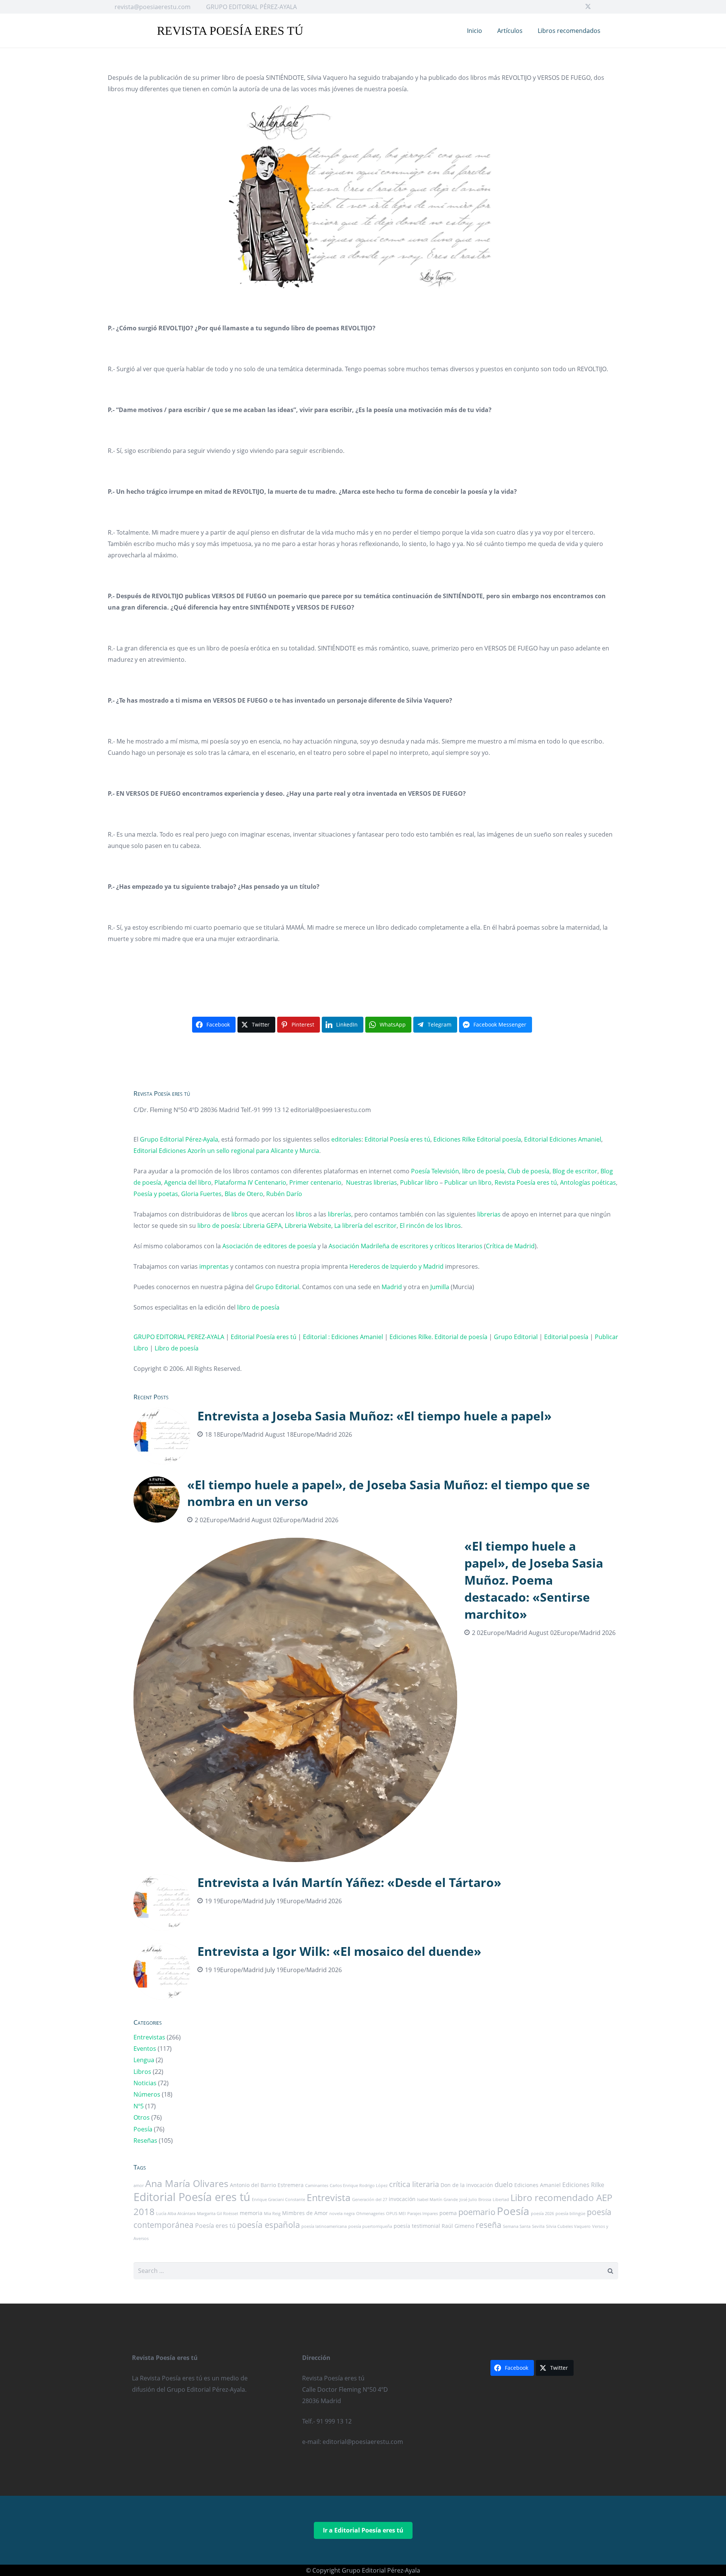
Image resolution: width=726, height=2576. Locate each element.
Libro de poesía (177, 1348)
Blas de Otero (244, 1194)
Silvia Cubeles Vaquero (568, 2226)
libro (302, 1214)
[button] (615, 31)
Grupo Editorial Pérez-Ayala (179, 1139)
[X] (588, 7)
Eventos (145, 2049)
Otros (142, 2117)
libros (240, 1214)
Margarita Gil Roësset (218, 2214)
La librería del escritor (365, 1226)
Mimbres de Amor (305, 2213)
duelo (504, 2184)
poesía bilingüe (570, 2214)
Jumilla (440, 1287)
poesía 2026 (542, 2214)
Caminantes (317, 2186)
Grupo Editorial (277, 1287)
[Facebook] (576, 7)
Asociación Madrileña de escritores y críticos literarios (406, 1246)
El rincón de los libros (430, 1226)
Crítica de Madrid (510, 1246)
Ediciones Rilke (454, 1139)
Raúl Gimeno (458, 2226)
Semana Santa (517, 2226)
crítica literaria (414, 2184)
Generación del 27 (370, 2200)
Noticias (145, 2083)
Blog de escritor (575, 1171)
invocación (402, 2199)
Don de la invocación (467, 2185)
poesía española (268, 2225)
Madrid (392, 1287)
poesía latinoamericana (324, 2226)
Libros (142, 2072)
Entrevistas (149, 2037)
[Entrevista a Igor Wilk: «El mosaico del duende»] (376, 1971)
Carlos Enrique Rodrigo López (359, 2186)
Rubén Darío (284, 1194)
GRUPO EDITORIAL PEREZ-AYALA (179, 1337)
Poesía (143, 2129)
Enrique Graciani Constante (278, 2200)
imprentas (214, 1266)
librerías (340, 1214)
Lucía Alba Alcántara (176, 2214)
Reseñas (145, 2140)
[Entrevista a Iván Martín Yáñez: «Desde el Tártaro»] (376, 1902)
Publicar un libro (468, 1182)
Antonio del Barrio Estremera (267, 2185)
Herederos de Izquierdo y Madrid (396, 1266)
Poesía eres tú (215, 2226)
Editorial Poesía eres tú (397, 1139)
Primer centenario (315, 1182)
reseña (489, 2225)
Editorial (536, 1139)
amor (139, 2186)
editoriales (346, 1139)
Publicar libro (419, 1182)
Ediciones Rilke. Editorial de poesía (438, 1337)
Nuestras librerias (372, 1182)
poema (448, 2213)
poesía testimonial (417, 2226)
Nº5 (139, 2106)
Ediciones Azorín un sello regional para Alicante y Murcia (239, 1151)
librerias (489, 1214)
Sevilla (538, 2226)
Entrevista (329, 2197)
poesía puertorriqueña (370, 2226)
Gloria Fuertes (201, 1194)
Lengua (144, 2060)
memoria (251, 2213)
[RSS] (612, 7)
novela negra (342, 2214)
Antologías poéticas (588, 1182)
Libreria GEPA (262, 1226)
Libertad (501, 2200)
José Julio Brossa (475, 2200)
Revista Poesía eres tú (526, 1182)
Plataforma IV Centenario (250, 1182)
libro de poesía (483, 1171)
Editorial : (317, 1337)
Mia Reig (272, 2214)
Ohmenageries (370, 2214)
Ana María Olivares (187, 2183)
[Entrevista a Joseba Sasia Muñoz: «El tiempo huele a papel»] (376, 1436)
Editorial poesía (499, 1139)
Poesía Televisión (435, 1171)
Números (147, 2094)
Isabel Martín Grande (437, 2200)
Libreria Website (308, 1226)
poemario (477, 2212)
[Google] (600, 7)
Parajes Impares (423, 2214)
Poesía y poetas (156, 1194)
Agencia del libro (188, 1182)
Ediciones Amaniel (575, 1139)
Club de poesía (528, 1171)
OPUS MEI (396, 2214)
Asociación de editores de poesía (269, 1246)
